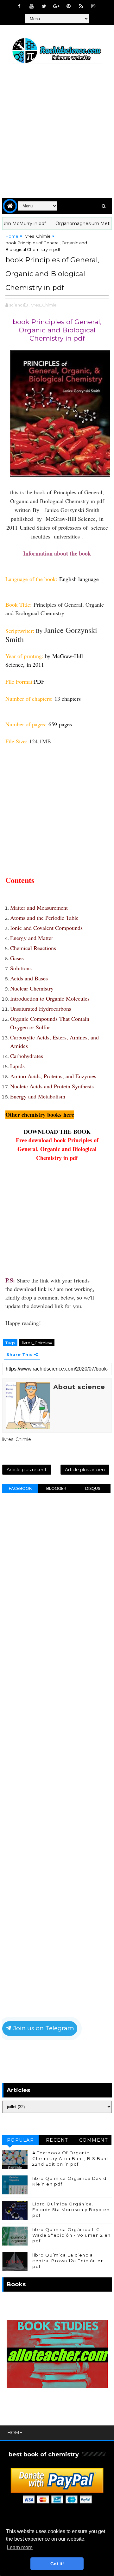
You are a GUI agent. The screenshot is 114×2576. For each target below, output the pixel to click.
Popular (21, 2140)
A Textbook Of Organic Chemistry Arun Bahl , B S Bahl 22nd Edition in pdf (70, 2158)
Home (12, 236)
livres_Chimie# (37, 1343)
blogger (56, 1488)
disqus (93, 1488)
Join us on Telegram (43, 2028)
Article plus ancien (85, 1470)
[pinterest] (69, 6)
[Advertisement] (57, 132)
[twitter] (44, 6)
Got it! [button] (57, 2564)
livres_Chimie (37, 236)
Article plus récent (27, 1470)
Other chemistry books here (40, 1115)
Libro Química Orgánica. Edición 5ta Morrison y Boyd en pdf (71, 2210)
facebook (20, 1488)
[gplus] (56, 6)
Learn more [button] (20, 2547)
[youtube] (32, 6)
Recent (57, 2140)
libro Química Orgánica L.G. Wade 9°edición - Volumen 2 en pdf (72, 2235)
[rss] (81, 6)
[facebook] (19, 6)
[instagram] (93, 6)
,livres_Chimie (43, 305)
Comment (94, 2140)
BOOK (82, 1132)
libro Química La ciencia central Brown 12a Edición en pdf (68, 2261)
